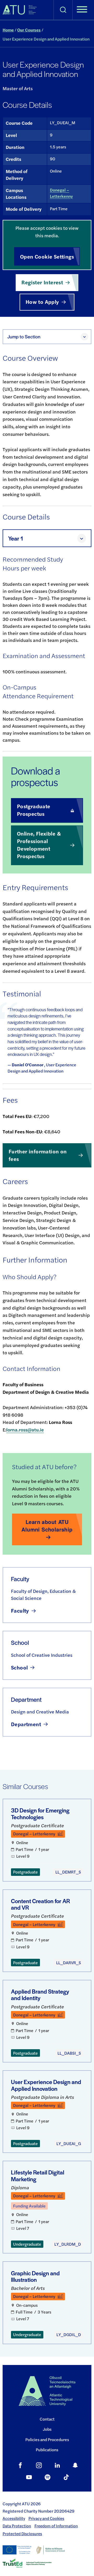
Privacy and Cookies (46, 2518)
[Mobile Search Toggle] (63, 10)
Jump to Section (24, 336)
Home (8, 30)
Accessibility (14, 2518)
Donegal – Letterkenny (61, 193)
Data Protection (17, 2526)
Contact (47, 2419)
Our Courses (29, 30)
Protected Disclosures (22, 2534)
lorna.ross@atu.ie (25, 1430)
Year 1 (16, 538)
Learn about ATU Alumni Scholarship (47, 1526)
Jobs (47, 2429)
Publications (47, 2450)
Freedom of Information (56, 2526)
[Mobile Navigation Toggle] (82, 10)
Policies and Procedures (47, 2439)
